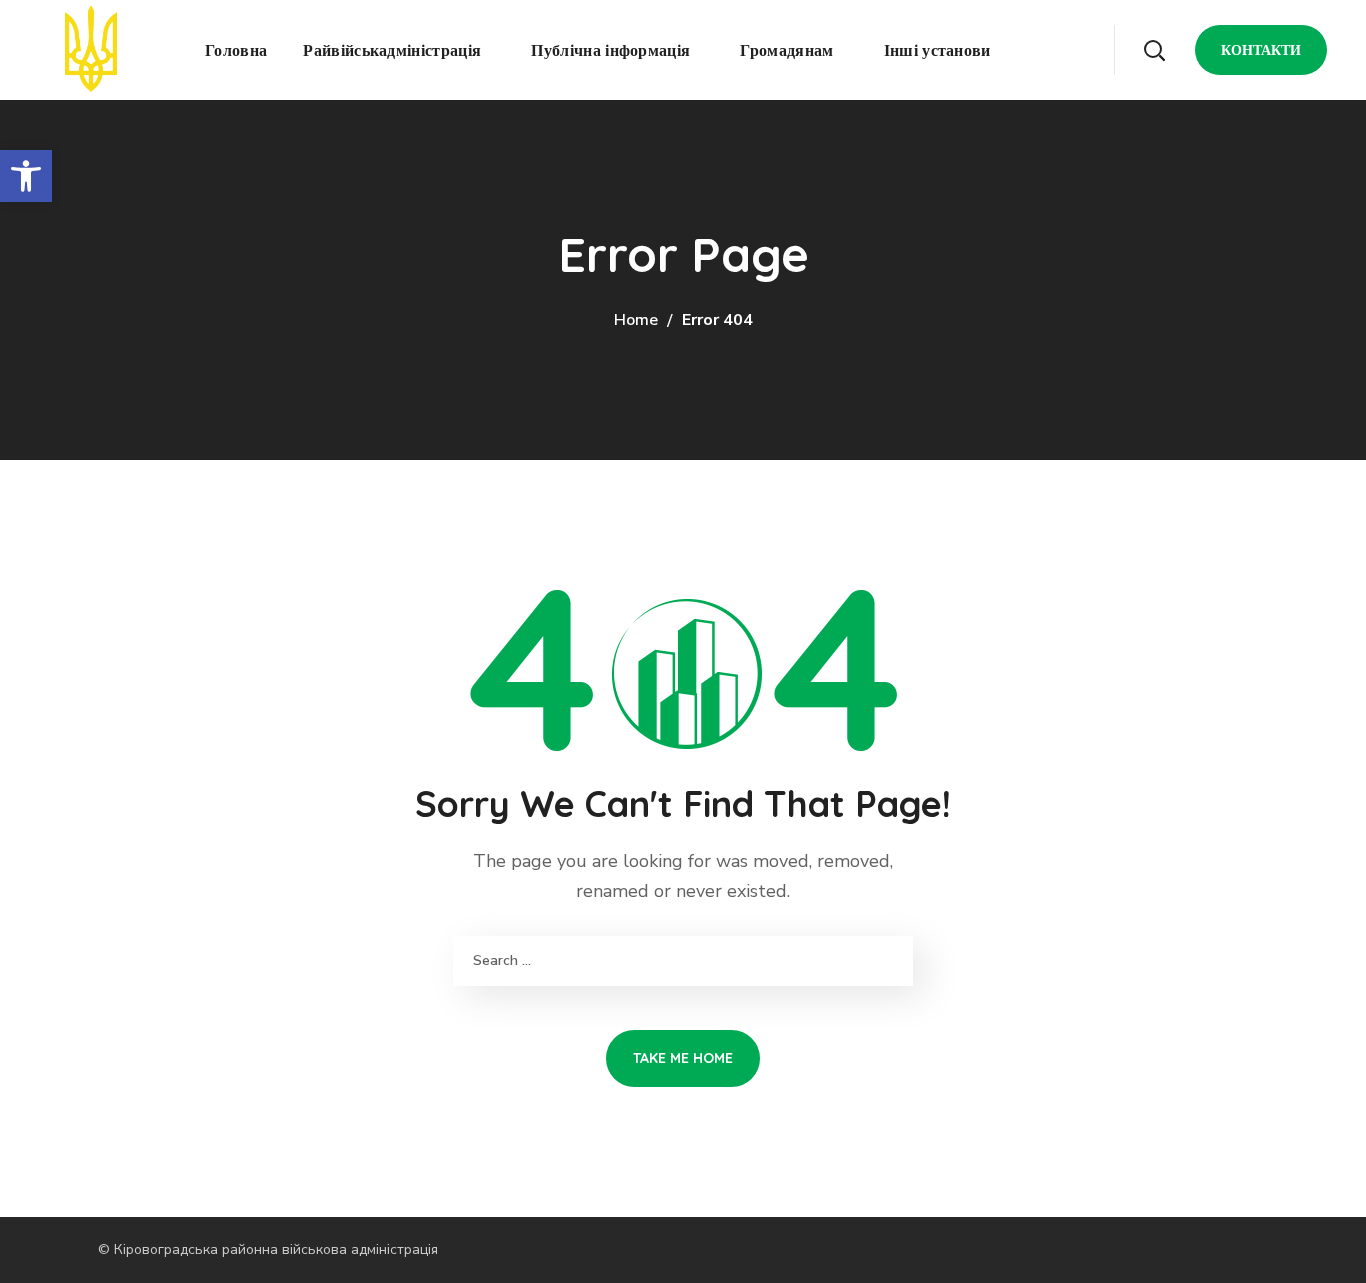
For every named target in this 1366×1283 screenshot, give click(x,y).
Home (636, 320)
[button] (1154, 50)
